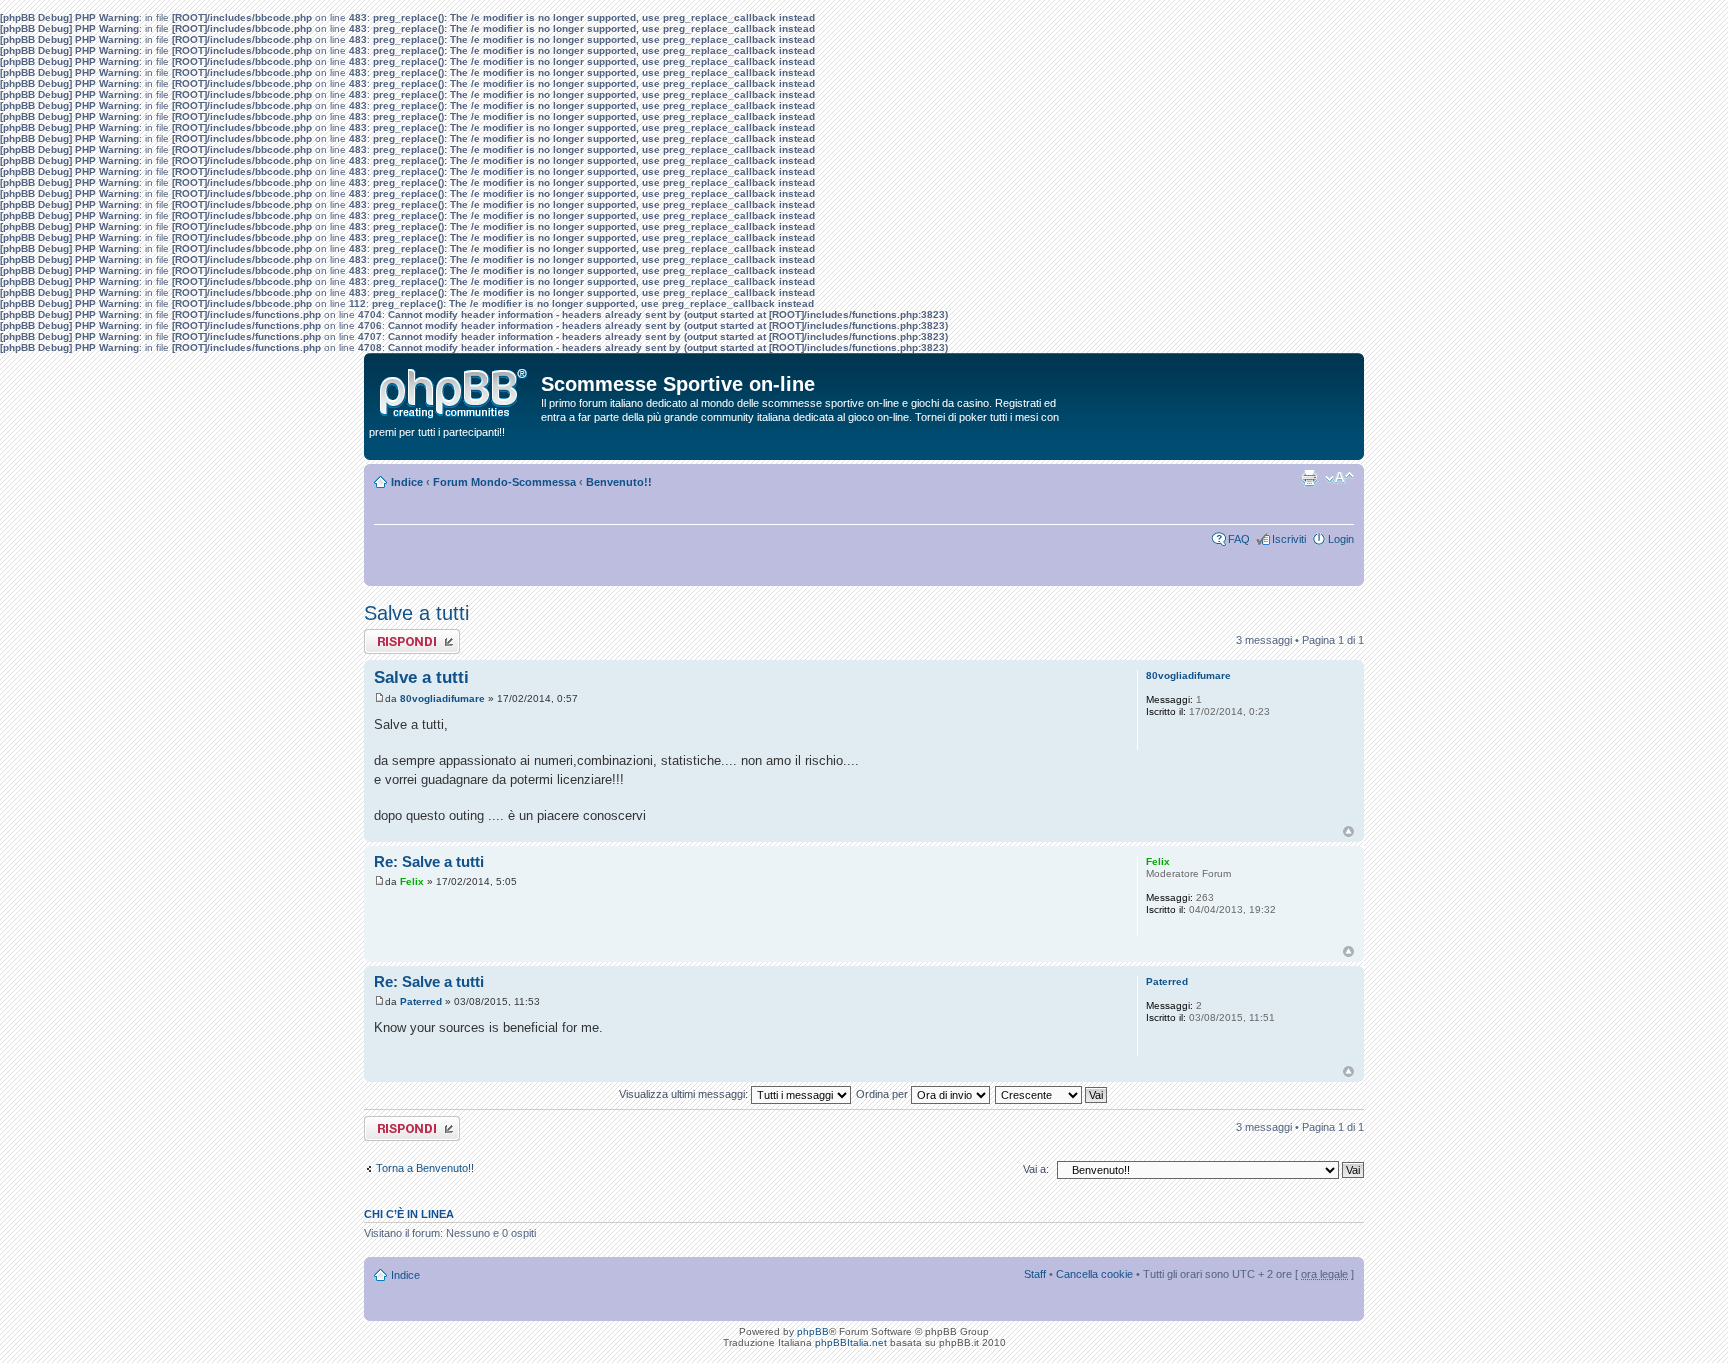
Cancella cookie (1094, 1274)
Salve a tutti (416, 613)
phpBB (813, 1331)
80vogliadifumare (442, 698)
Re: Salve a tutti (429, 861)
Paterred (421, 1001)
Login (1341, 539)
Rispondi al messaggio (390, 641)
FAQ (1239, 539)
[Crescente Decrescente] (1052, 1094)
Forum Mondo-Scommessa (504, 482)
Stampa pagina (1309, 478)
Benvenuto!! (619, 482)
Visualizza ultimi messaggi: (685, 1094)
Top (1348, 831)
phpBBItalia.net (851, 1342)
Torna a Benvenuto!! (425, 1168)
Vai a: (1036, 1169)
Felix (412, 881)
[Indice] (455, 389)
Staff (1035, 1274)
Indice (407, 482)
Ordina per (883, 1094)
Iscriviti (1289, 539)
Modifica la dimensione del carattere (1339, 478)
